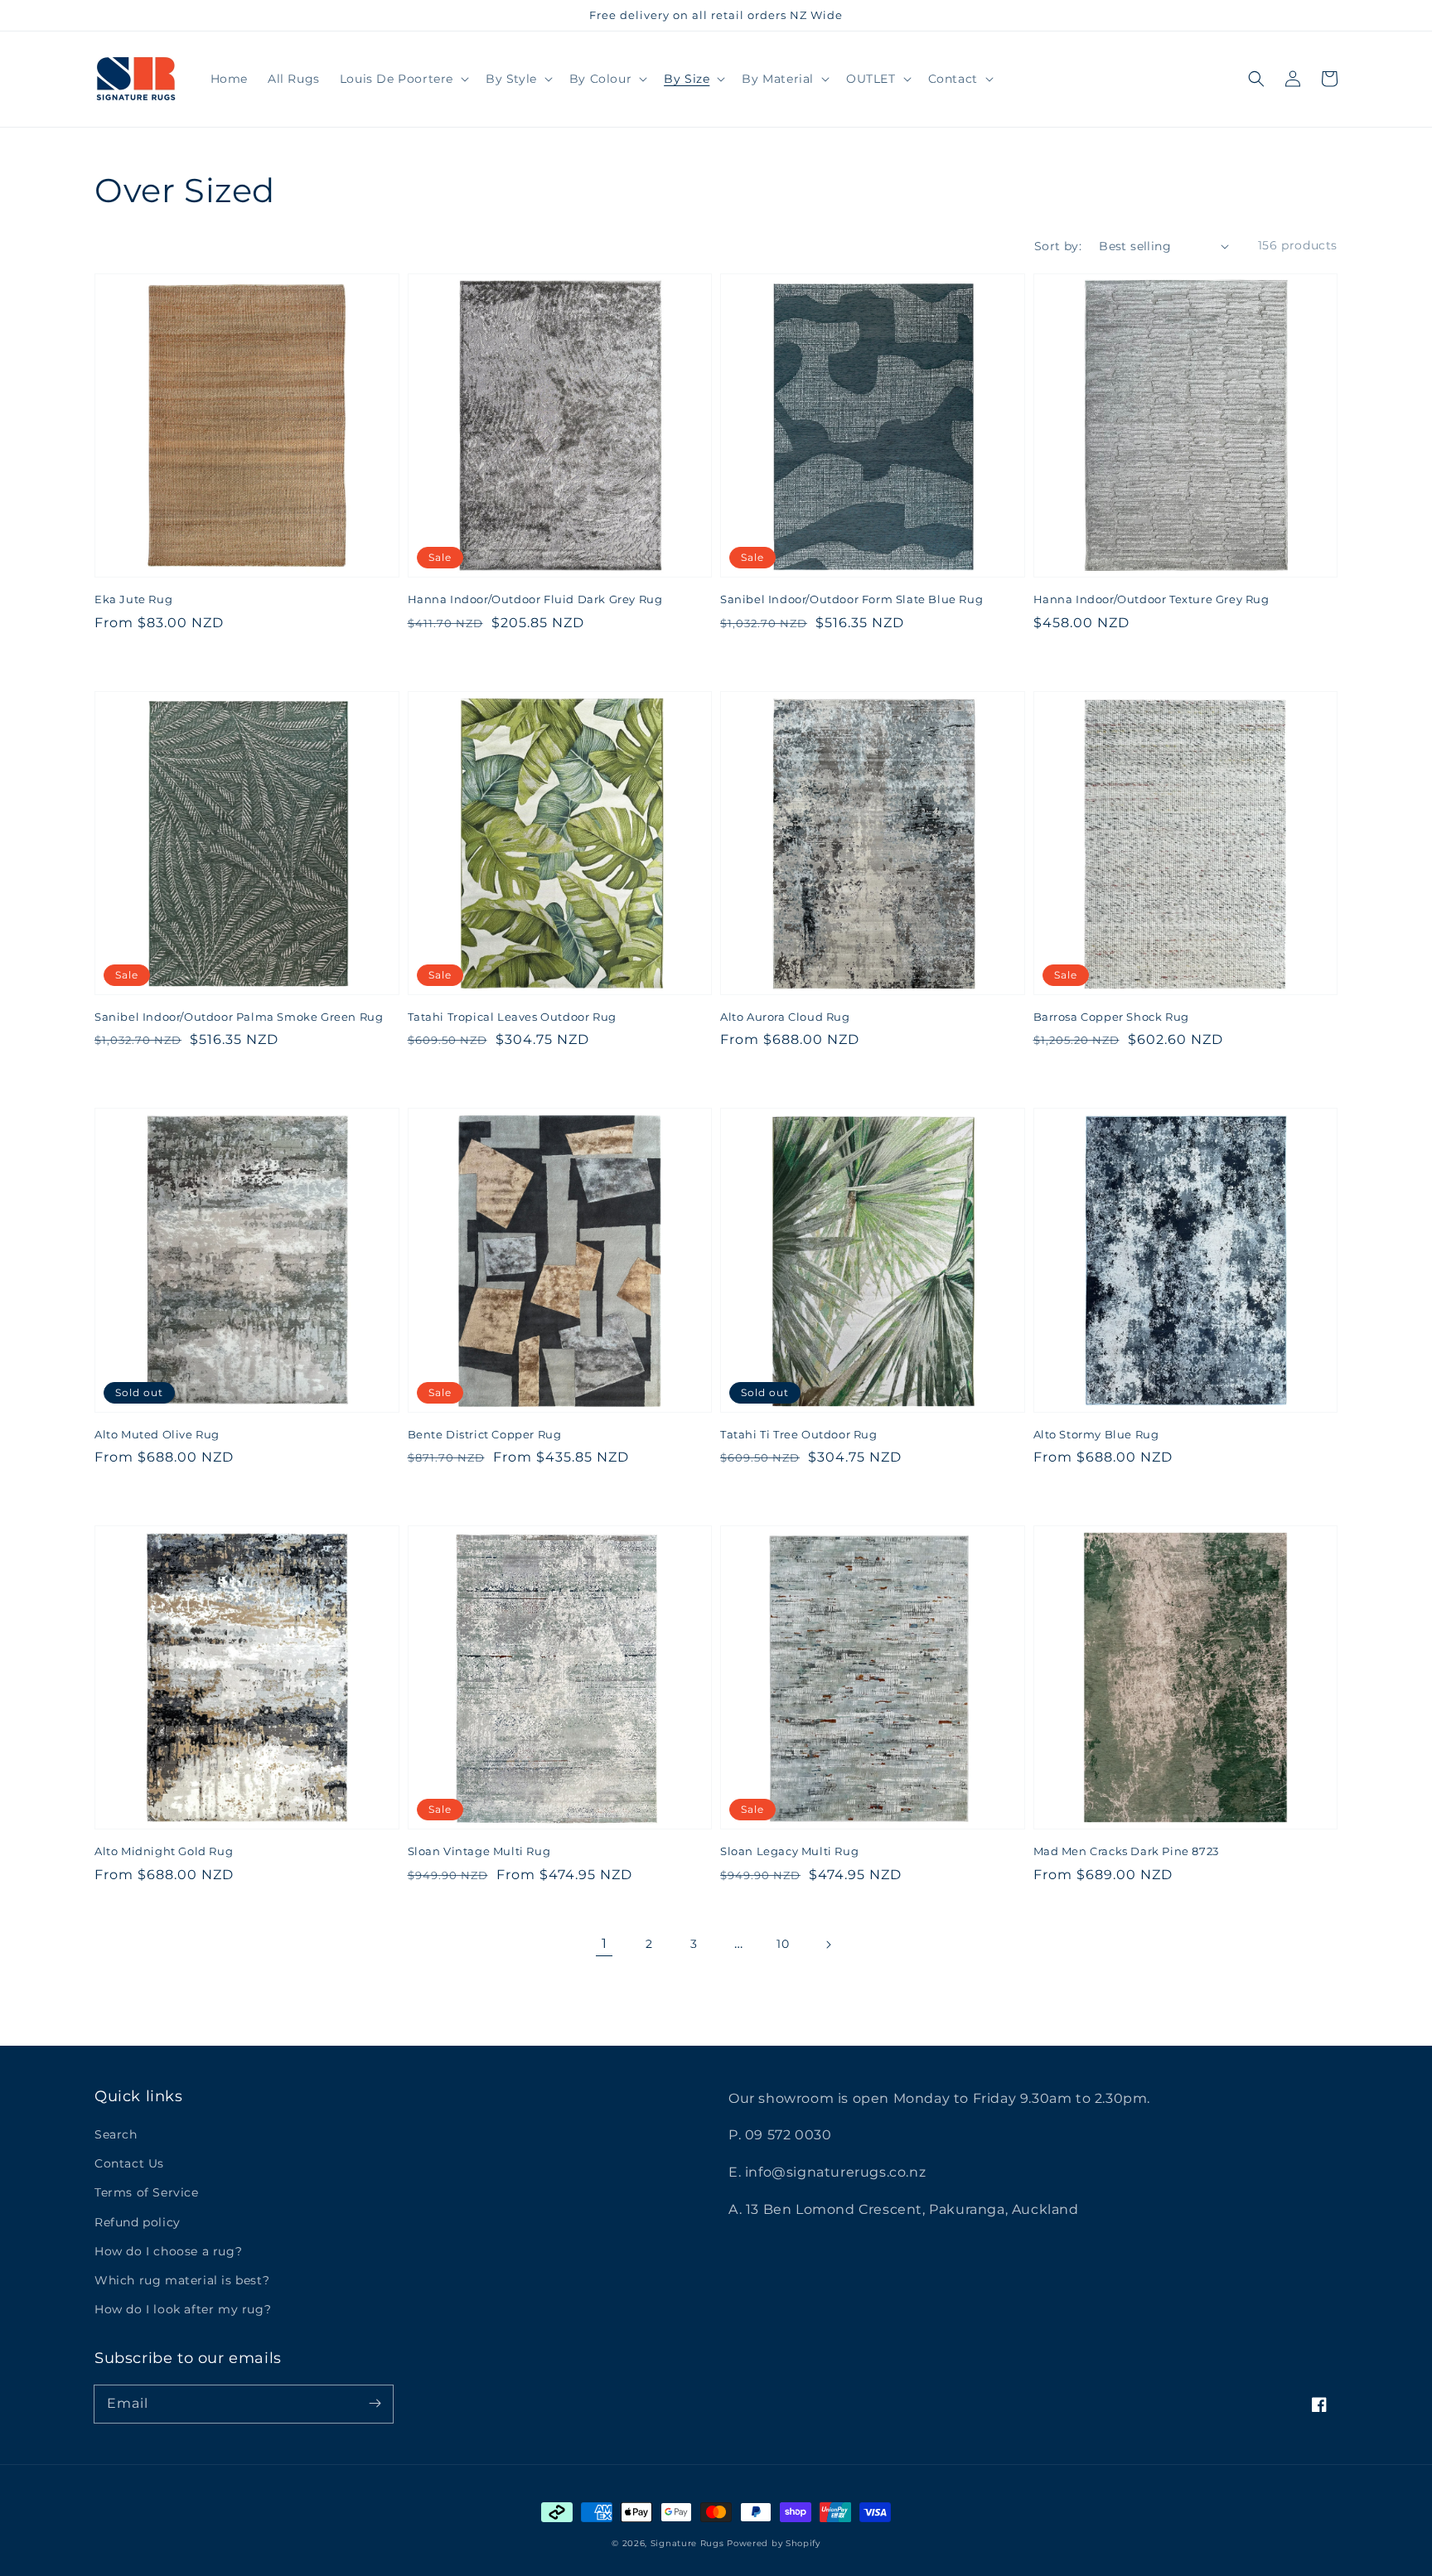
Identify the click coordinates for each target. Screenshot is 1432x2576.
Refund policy (138, 2222)
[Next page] (828, 1945)
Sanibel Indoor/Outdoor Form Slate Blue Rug (851, 599)
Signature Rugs (687, 2543)
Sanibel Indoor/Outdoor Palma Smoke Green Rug (239, 1017)
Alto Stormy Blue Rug (1096, 1434)
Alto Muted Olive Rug (157, 1434)
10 (783, 1944)
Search (116, 2134)
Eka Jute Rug (133, 599)
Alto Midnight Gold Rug (164, 1851)
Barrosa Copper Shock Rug (1111, 1017)
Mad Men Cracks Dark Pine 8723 (1126, 1851)
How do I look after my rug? (183, 2309)
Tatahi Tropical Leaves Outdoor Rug (512, 1017)
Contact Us (129, 2163)
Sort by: (1058, 246)
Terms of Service (147, 2192)
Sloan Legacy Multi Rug (789, 1851)
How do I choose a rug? (168, 2251)
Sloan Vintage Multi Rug (479, 1851)
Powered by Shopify (774, 2543)
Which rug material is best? (182, 2280)
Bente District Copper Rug (485, 1434)
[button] (1256, 79)
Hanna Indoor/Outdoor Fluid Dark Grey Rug (535, 599)
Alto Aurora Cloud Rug (785, 1017)
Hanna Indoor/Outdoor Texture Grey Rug (1151, 599)
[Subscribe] (375, 2404)
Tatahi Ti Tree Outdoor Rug (799, 1434)
